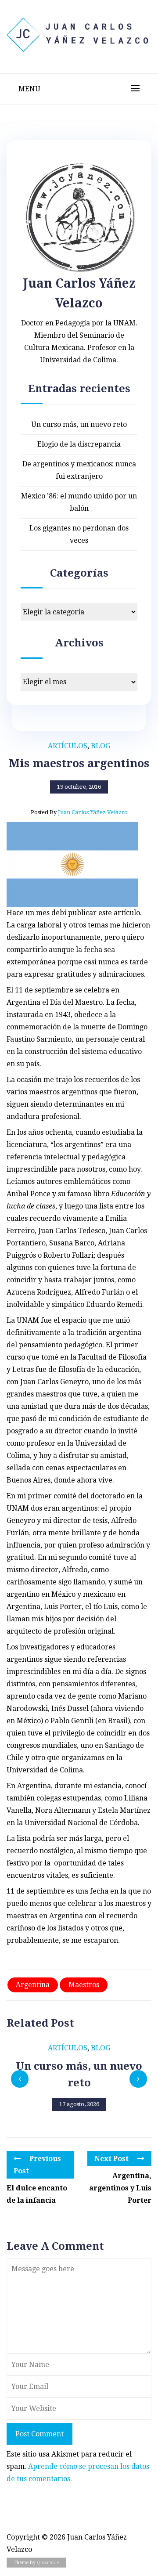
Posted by (79, 812)
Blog (101, 746)
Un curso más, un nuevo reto (79, 424)
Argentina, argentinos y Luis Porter (120, 2188)
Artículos (68, 746)
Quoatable (48, 2563)
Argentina (33, 1985)
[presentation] (20, 2079)
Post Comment (39, 2434)
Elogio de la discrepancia (79, 444)
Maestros (84, 1985)
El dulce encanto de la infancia (37, 2194)
